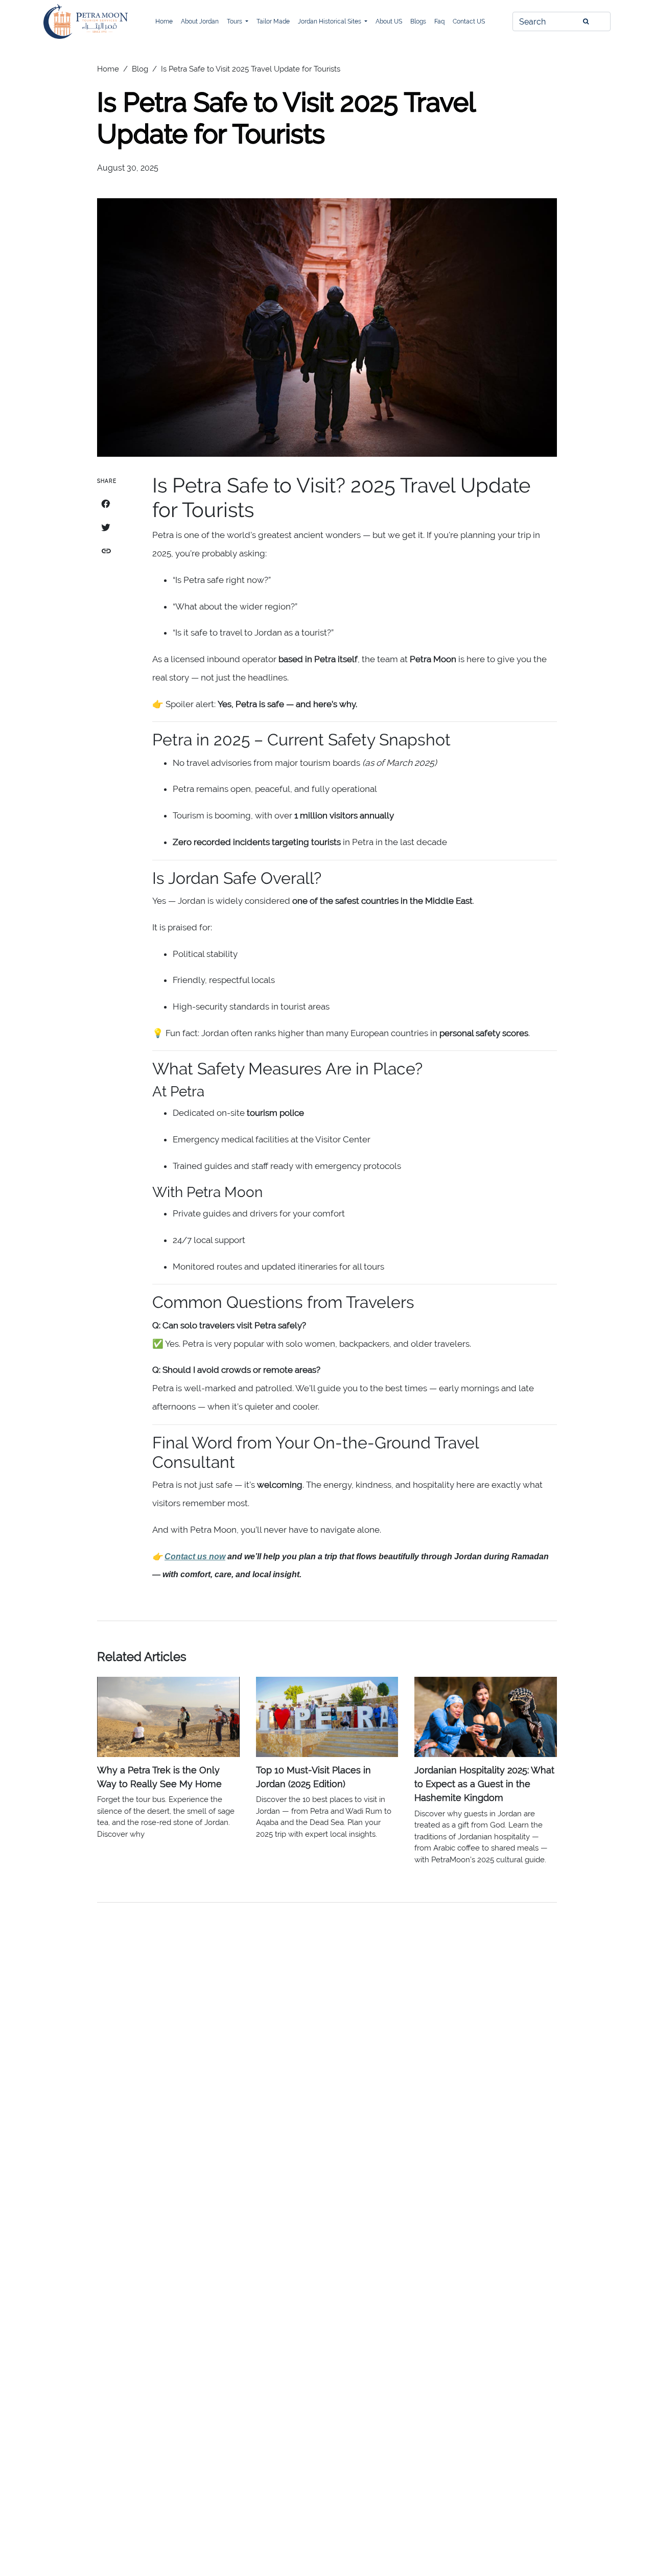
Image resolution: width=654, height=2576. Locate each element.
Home (164, 21)
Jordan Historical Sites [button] (330, 21)
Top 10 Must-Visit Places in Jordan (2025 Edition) (313, 1777)
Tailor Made (273, 21)
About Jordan (200, 21)
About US (389, 21)
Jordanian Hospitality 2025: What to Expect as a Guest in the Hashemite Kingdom (484, 1784)
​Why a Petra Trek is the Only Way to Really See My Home (159, 1777)
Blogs (418, 21)
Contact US (469, 21)
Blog (140, 69)
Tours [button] (235, 21)
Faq (439, 21)
